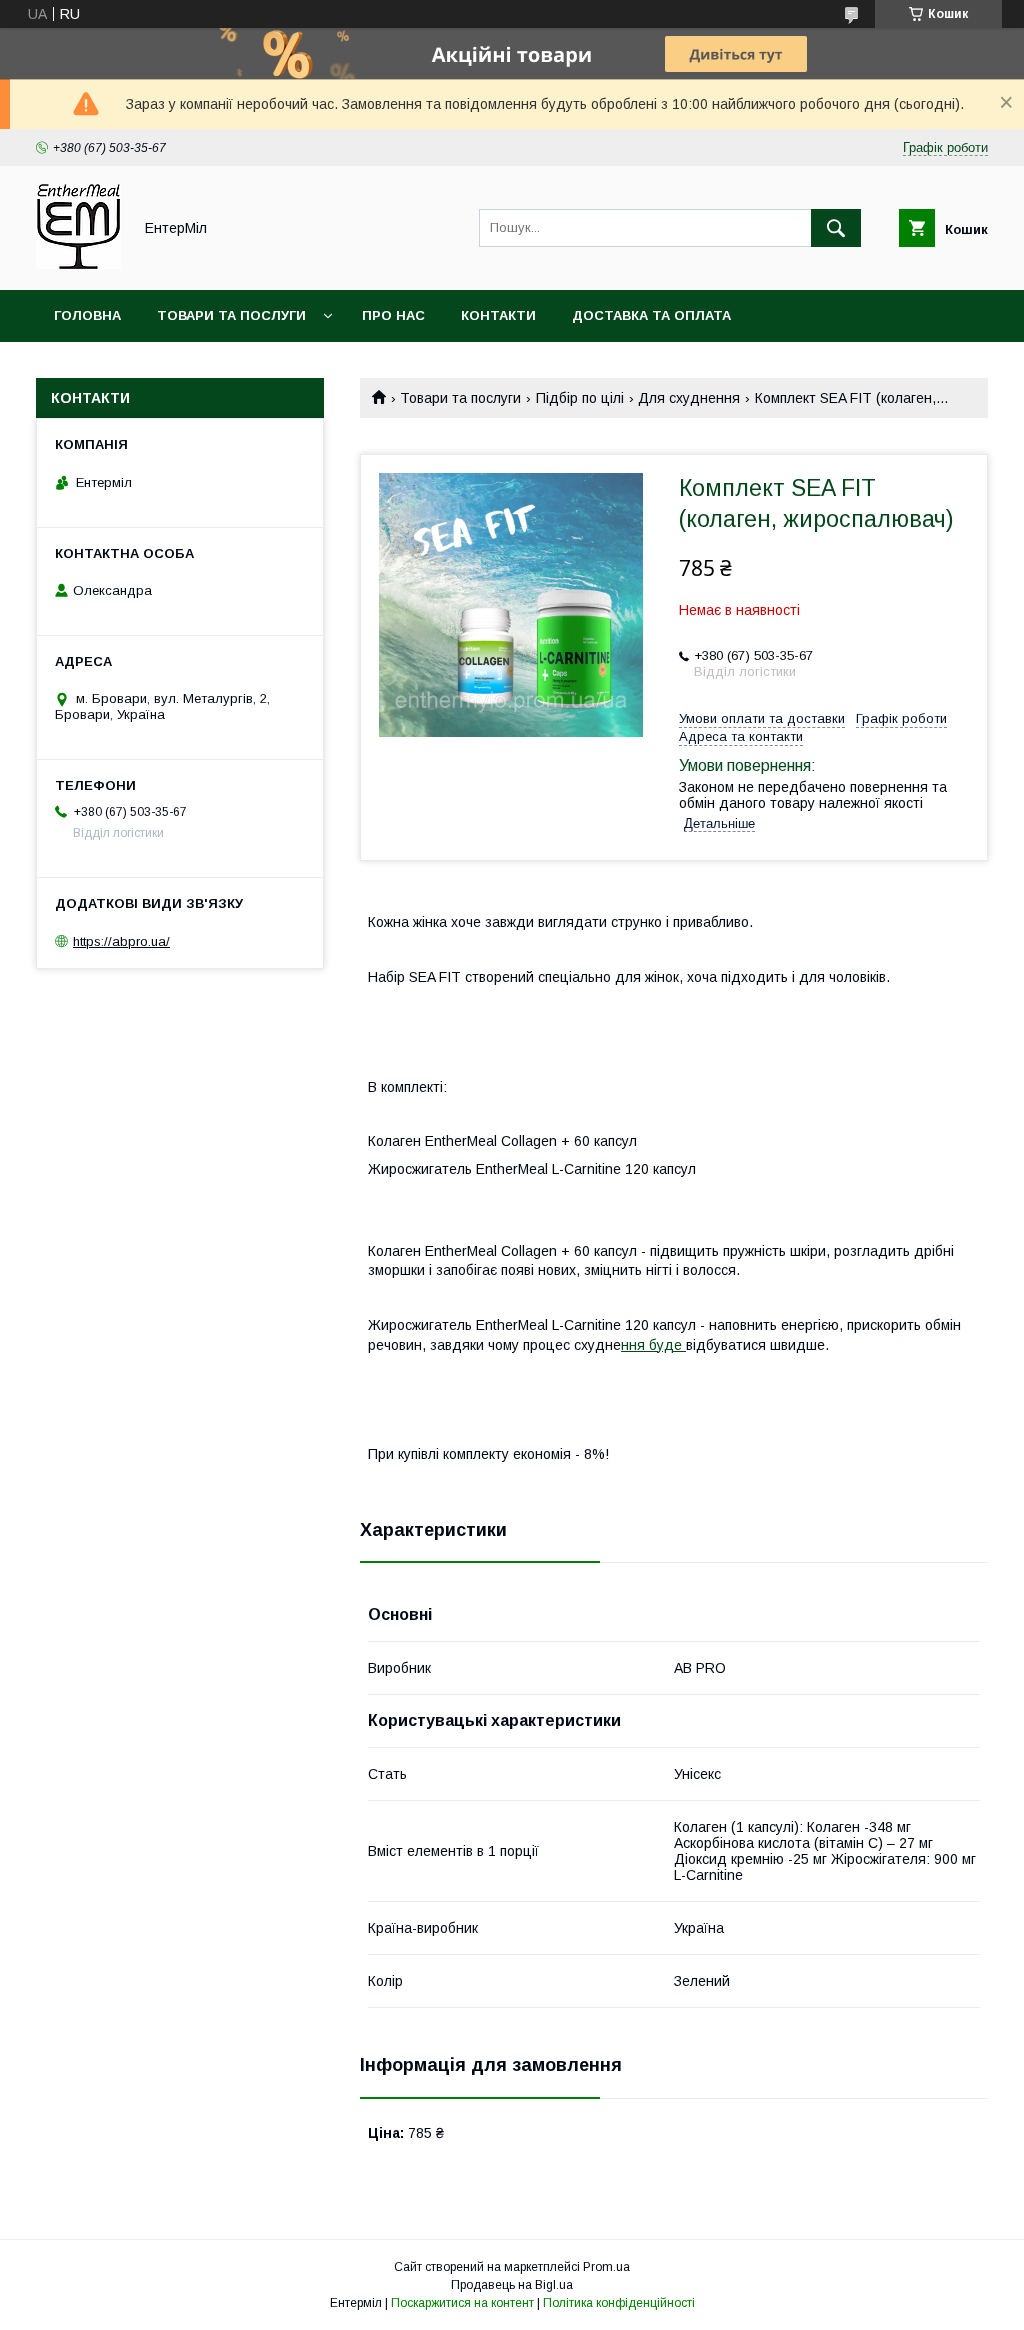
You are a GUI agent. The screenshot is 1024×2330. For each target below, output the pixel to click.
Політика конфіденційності (619, 2303)
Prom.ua (606, 2267)
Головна (87, 315)
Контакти (498, 315)
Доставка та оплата (651, 315)
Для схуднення (689, 398)
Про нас (393, 315)
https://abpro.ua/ (121, 941)
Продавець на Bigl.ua (512, 2285)
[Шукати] (836, 228)
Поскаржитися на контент (462, 2303)
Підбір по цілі (580, 398)
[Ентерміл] (78, 264)
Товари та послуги (231, 315)
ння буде (653, 1345)
